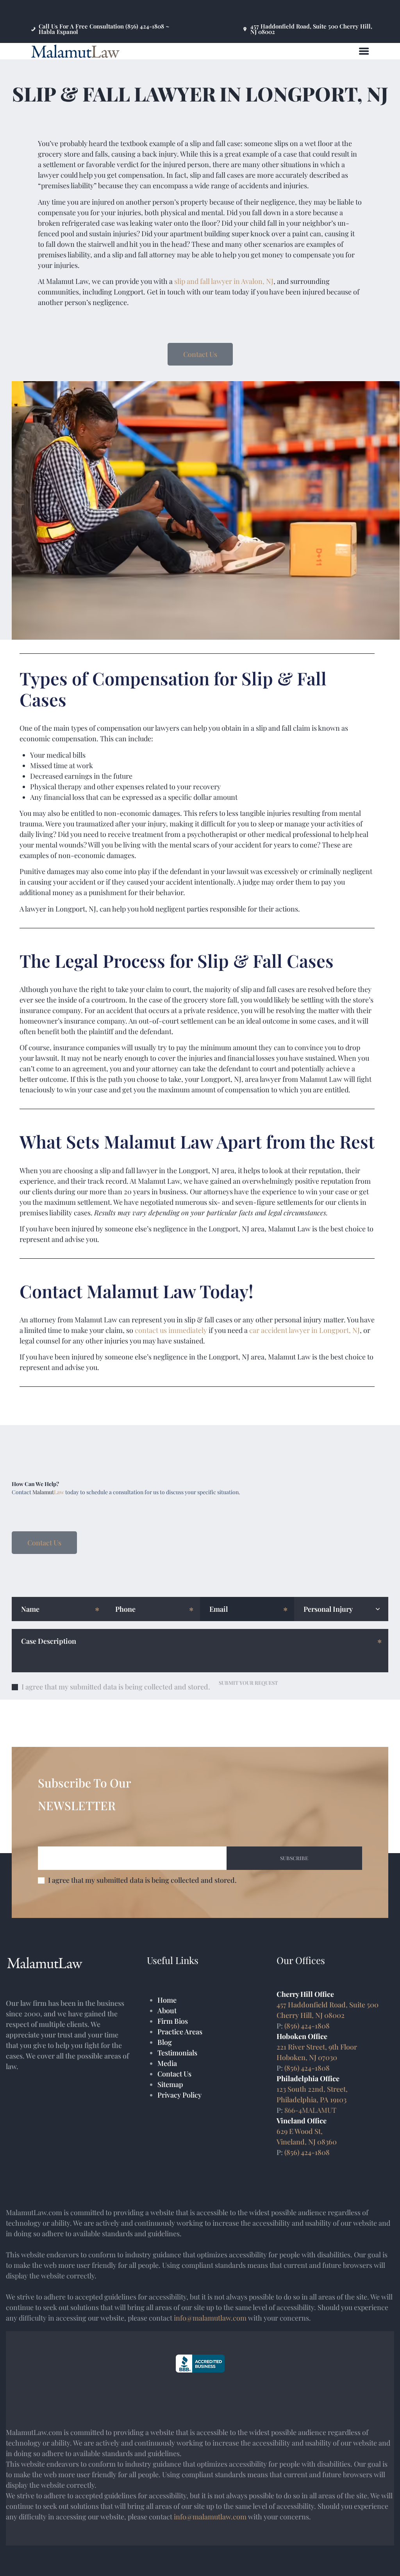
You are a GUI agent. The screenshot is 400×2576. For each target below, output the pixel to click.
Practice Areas (180, 2032)
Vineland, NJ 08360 (307, 2142)
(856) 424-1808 (307, 2026)
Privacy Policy (179, 2095)
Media (167, 2063)
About (167, 2010)
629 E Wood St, (300, 2131)
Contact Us (174, 2074)
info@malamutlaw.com (210, 2318)
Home (167, 2000)
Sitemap (170, 2084)
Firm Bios (173, 2021)
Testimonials (177, 2053)
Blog (165, 2042)
